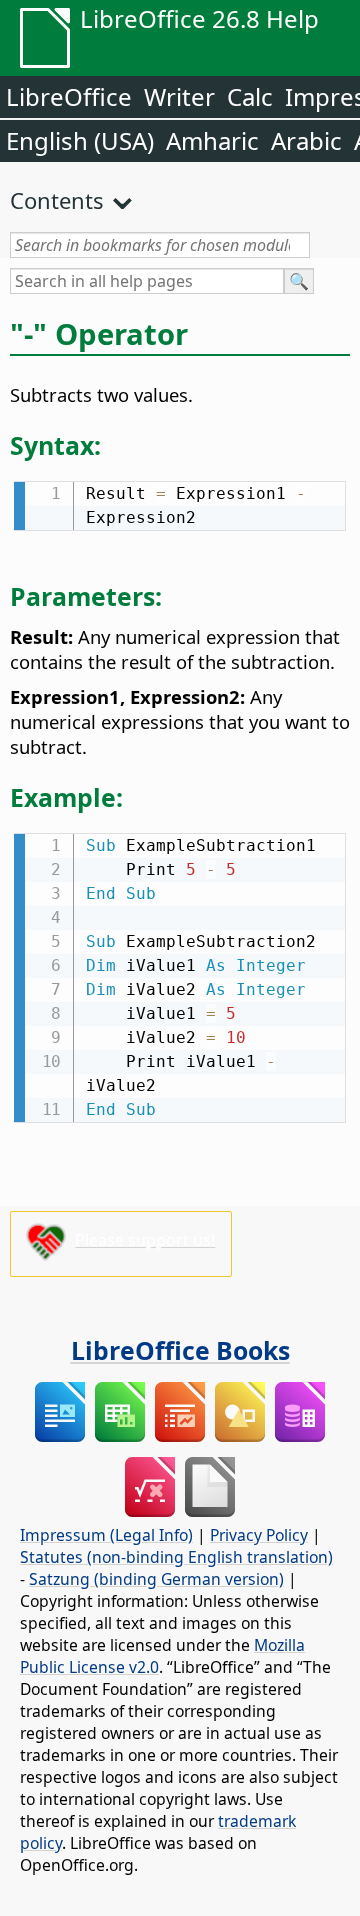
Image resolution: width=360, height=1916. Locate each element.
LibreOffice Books (180, 1350)
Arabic (306, 140)
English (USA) (80, 140)
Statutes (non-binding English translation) (176, 1557)
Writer (179, 96)
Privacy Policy (259, 1535)
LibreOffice (69, 96)
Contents (57, 200)
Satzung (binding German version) (156, 1579)
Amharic (212, 140)
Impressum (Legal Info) (106, 1535)
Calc (250, 96)
